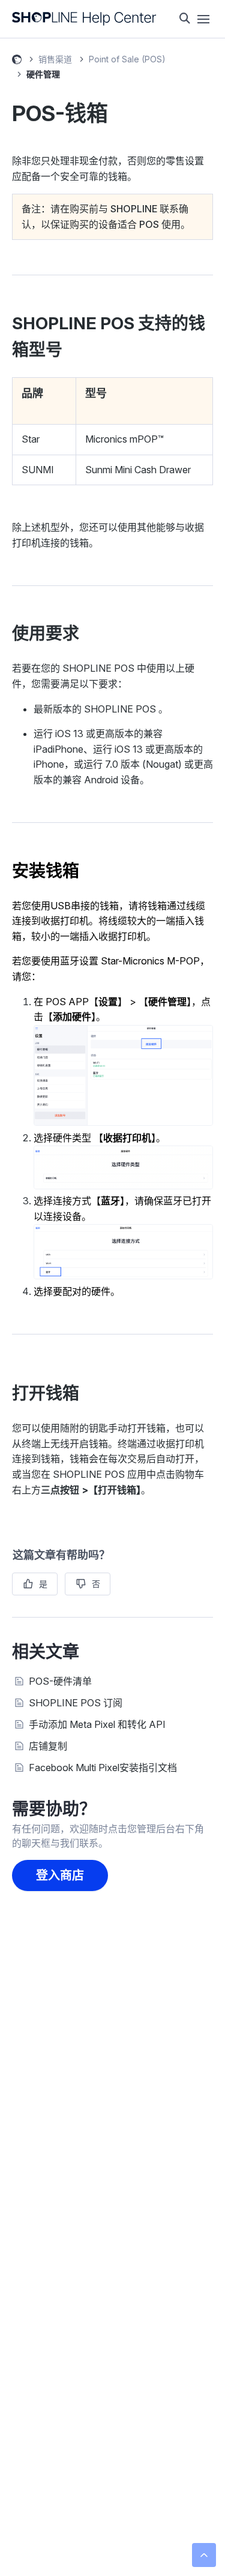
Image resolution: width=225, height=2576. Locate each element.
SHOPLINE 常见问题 (17, 61)
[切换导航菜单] (203, 19)
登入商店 (60, 1875)
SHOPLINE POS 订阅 (76, 1703)
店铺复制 (48, 1746)
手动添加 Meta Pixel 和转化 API (97, 1724)
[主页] (84, 19)
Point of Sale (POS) (127, 59)
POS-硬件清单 (60, 1681)
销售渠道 (55, 59)
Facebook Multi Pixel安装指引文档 (103, 1768)
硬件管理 (43, 74)
